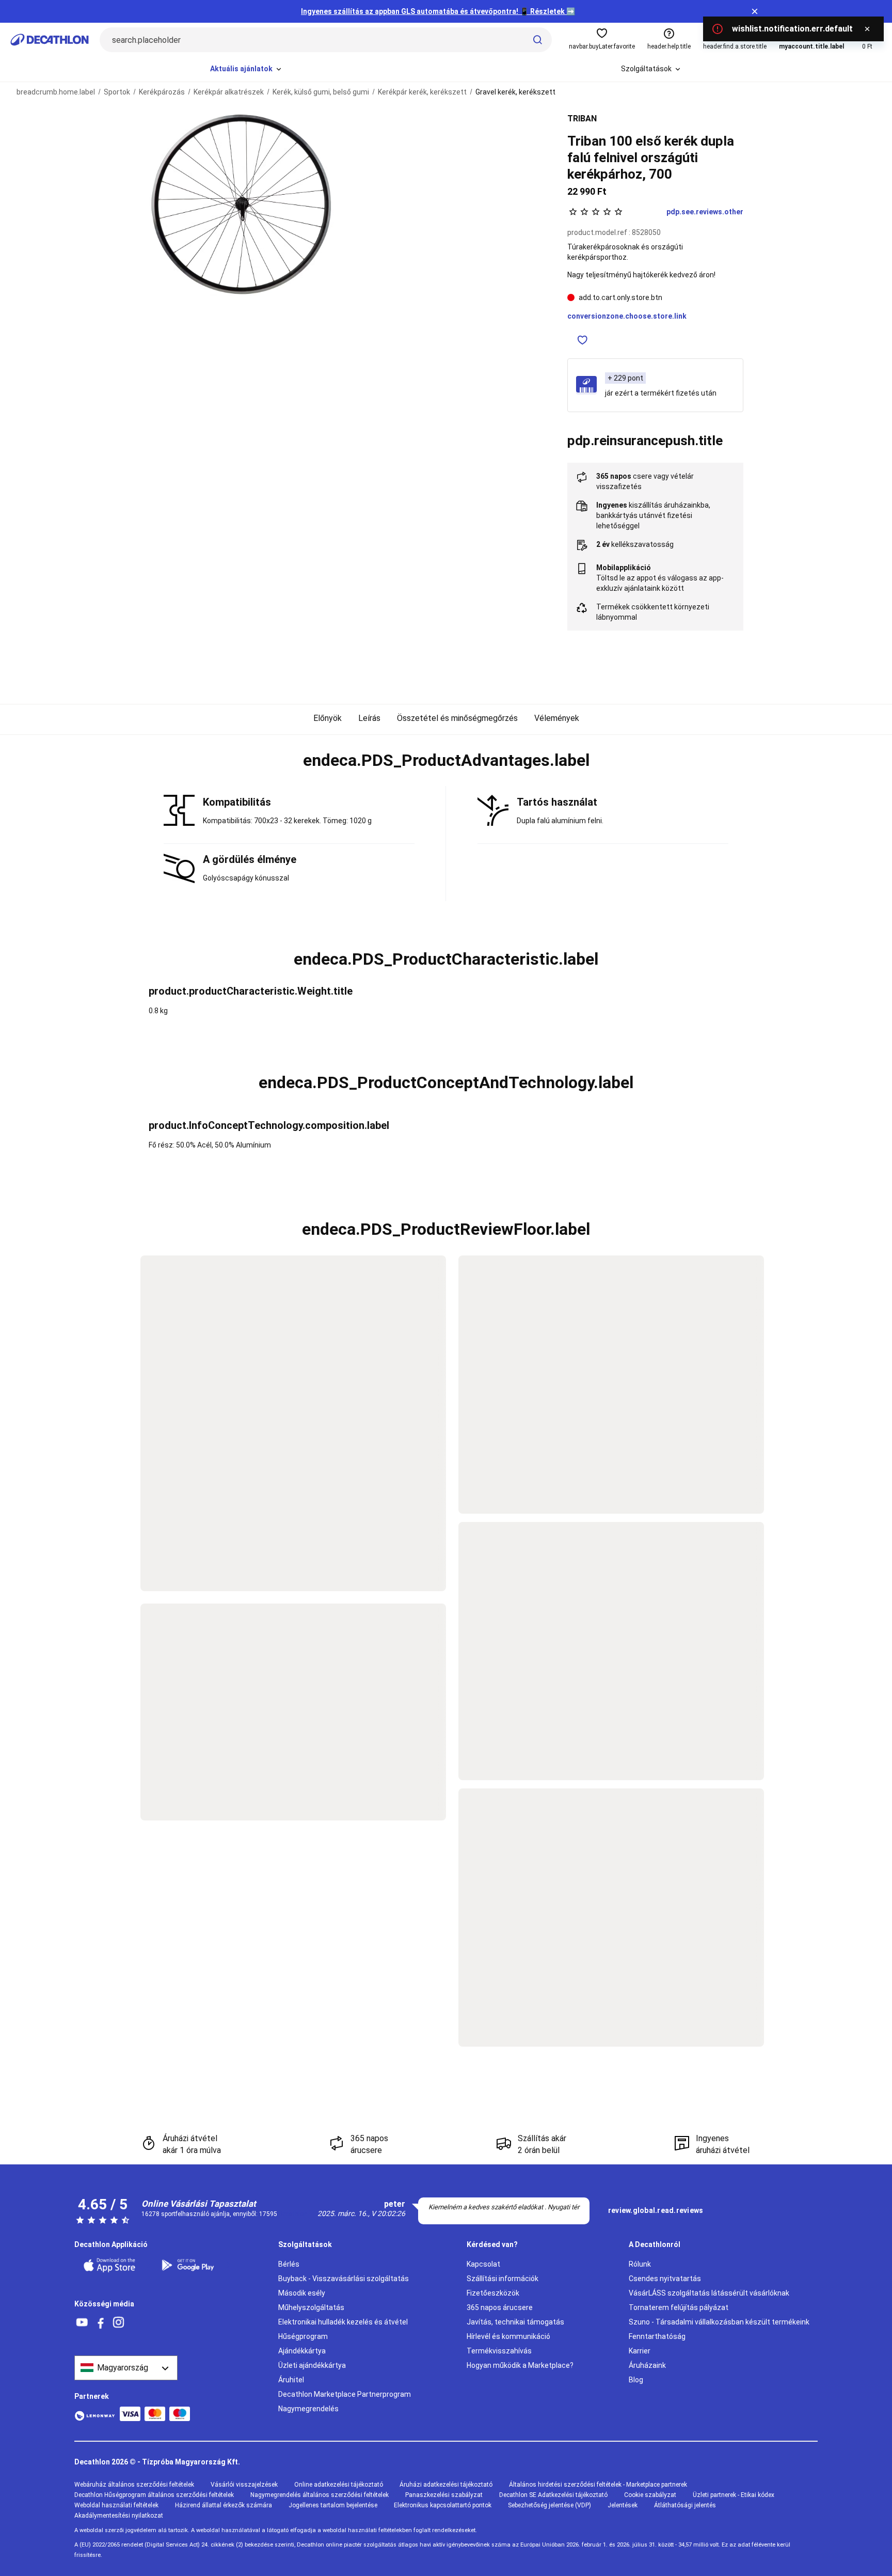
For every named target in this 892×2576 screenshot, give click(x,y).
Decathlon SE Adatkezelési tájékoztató (553, 2495)
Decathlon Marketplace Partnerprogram (345, 2394)
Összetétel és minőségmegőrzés (457, 718)
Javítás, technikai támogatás (515, 2322)
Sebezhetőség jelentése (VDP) (549, 2505)
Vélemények (557, 718)
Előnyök (328, 718)
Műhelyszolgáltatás (311, 2307)
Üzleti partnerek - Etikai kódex (734, 2495)
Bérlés (289, 2264)
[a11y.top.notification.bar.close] (755, 11)
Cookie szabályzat (650, 2495)
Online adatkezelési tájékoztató (339, 2485)
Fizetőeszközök (493, 2293)
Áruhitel (291, 2380)
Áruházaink (647, 2365)
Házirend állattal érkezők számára (224, 2505)
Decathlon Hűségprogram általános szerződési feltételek (154, 2495)
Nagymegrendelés (308, 2409)
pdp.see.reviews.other (705, 212)
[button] (446, 761)
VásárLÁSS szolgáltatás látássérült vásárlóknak (709, 2293)
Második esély (302, 2293)
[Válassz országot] (126, 2368)
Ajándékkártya (302, 2351)
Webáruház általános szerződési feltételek (134, 2485)
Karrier (640, 2351)
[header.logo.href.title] (50, 40)
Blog (636, 2380)
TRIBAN (582, 119)
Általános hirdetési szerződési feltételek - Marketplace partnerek (598, 2485)
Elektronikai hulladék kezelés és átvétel (343, 2322)
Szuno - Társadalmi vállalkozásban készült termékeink (719, 2322)
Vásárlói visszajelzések (244, 2485)
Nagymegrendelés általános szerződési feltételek (320, 2495)
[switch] (583, 340)
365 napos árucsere (500, 2307)
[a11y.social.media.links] (82, 2323)
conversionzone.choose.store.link (627, 316)
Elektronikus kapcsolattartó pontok (443, 2505)
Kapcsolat (483, 2264)
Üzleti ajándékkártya (312, 2365)
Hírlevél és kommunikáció (508, 2336)
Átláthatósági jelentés (685, 2505)
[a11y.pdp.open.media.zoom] (242, 204)
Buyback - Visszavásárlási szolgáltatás (344, 2279)
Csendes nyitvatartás (665, 2279)
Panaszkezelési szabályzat (444, 2495)
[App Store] (116, 2265)
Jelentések (623, 2505)
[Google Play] (194, 2265)
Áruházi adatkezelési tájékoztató (446, 2485)
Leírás (369, 718)
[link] (656, 2211)
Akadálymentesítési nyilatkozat (119, 2516)
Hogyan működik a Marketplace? (520, 2365)
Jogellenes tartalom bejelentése (333, 2505)
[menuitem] (246, 69)
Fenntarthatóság (657, 2336)
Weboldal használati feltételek (116, 2505)
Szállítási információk (503, 2279)
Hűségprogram (303, 2336)
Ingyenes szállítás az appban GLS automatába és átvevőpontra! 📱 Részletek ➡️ (438, 11)
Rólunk (640, 2264)
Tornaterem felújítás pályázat (679, 2307)
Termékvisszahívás (499, 2351)
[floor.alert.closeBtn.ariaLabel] (867, 29)
